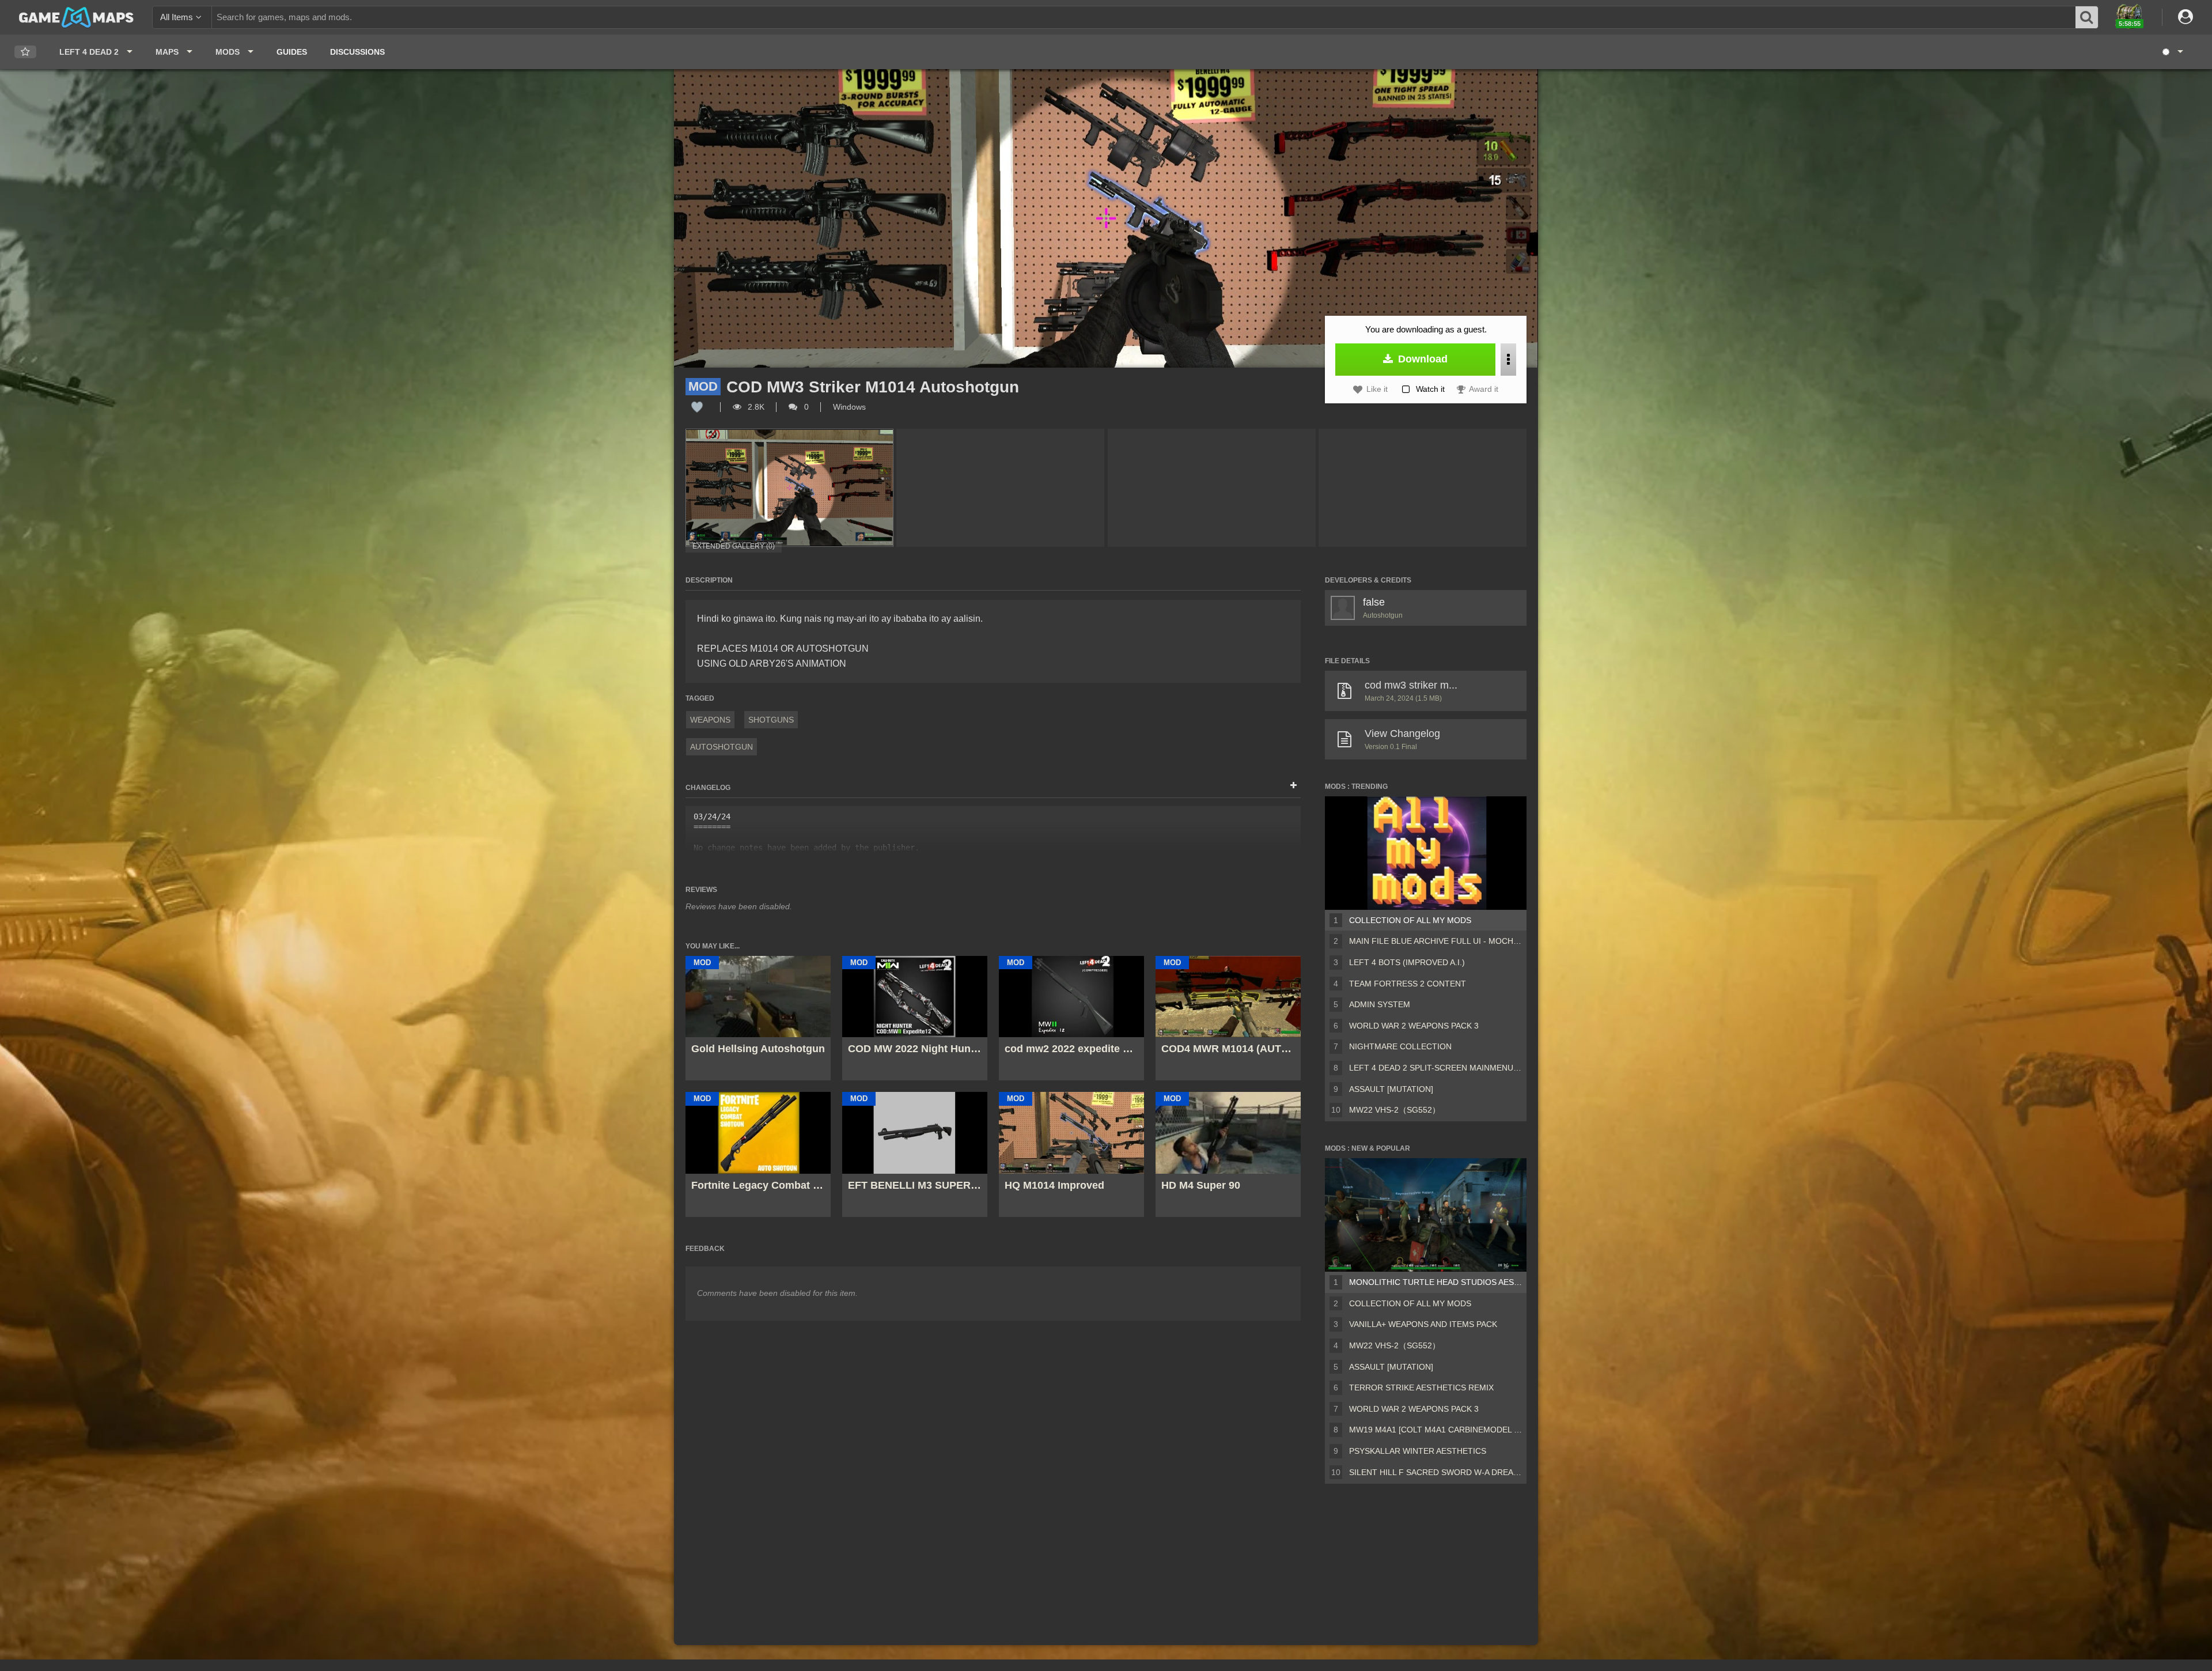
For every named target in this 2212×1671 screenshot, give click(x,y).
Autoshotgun (721, 747)
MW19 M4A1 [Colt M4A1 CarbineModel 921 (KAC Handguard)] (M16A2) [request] (1435, 1430)
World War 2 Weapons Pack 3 (1414, 1026)
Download (1421, 359)
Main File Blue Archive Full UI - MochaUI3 (1435, 941)
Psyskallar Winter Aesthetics (1418, 1451)
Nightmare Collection (1400, 1046)
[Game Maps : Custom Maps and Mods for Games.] (76, 17)
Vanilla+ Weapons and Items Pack (1423, 1324)
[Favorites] (25, 52)
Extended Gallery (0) (734, 546)
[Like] (697, 407)
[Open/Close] (1294, 786)
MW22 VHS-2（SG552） (1395, 1110)
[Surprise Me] (2172, 52)
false (1374, 602)
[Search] (2087, 17)
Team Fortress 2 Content (1408, 984)
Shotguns (771, 720)
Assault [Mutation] (1391, 1089)
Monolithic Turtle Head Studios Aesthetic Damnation (1435, 1282)
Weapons (710, 720)
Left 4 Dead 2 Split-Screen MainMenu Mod (1435, 1068)
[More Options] (1508, 360)
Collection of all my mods (1410, 920)
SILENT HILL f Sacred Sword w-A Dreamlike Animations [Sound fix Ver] (1435, 1472)
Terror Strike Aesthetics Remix (1421, 1388)
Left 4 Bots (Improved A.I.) (1407, 962)
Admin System (1380, 1004)
